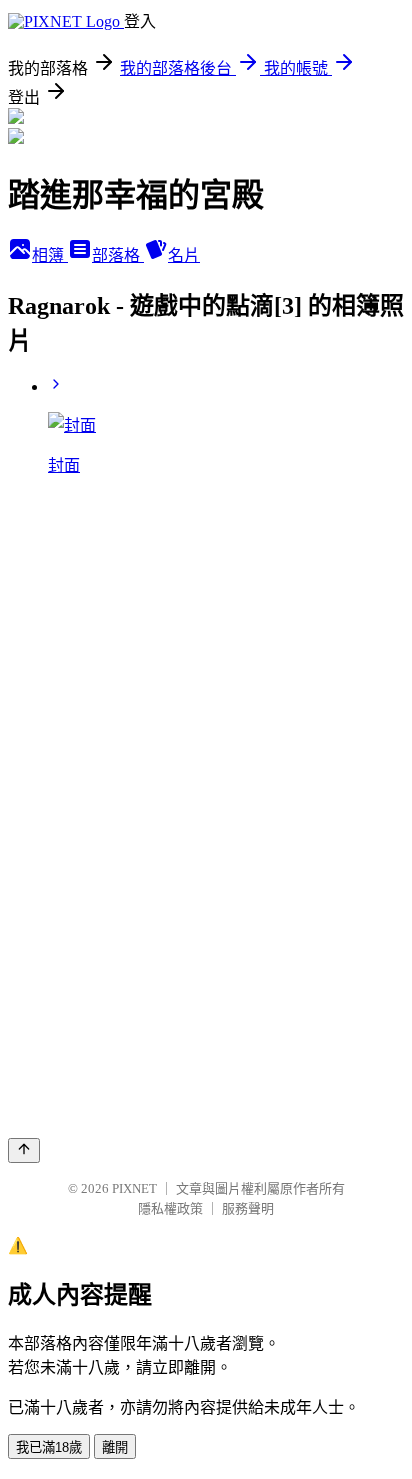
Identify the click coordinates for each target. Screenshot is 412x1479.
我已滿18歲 (49, 1447)
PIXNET (134, 1188)
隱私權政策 (170, 1208)
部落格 (118, 255)
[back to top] (24, 1150)
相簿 (50, 255)
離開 (115, 1447)
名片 (184, 255)
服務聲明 (248, 1208)
